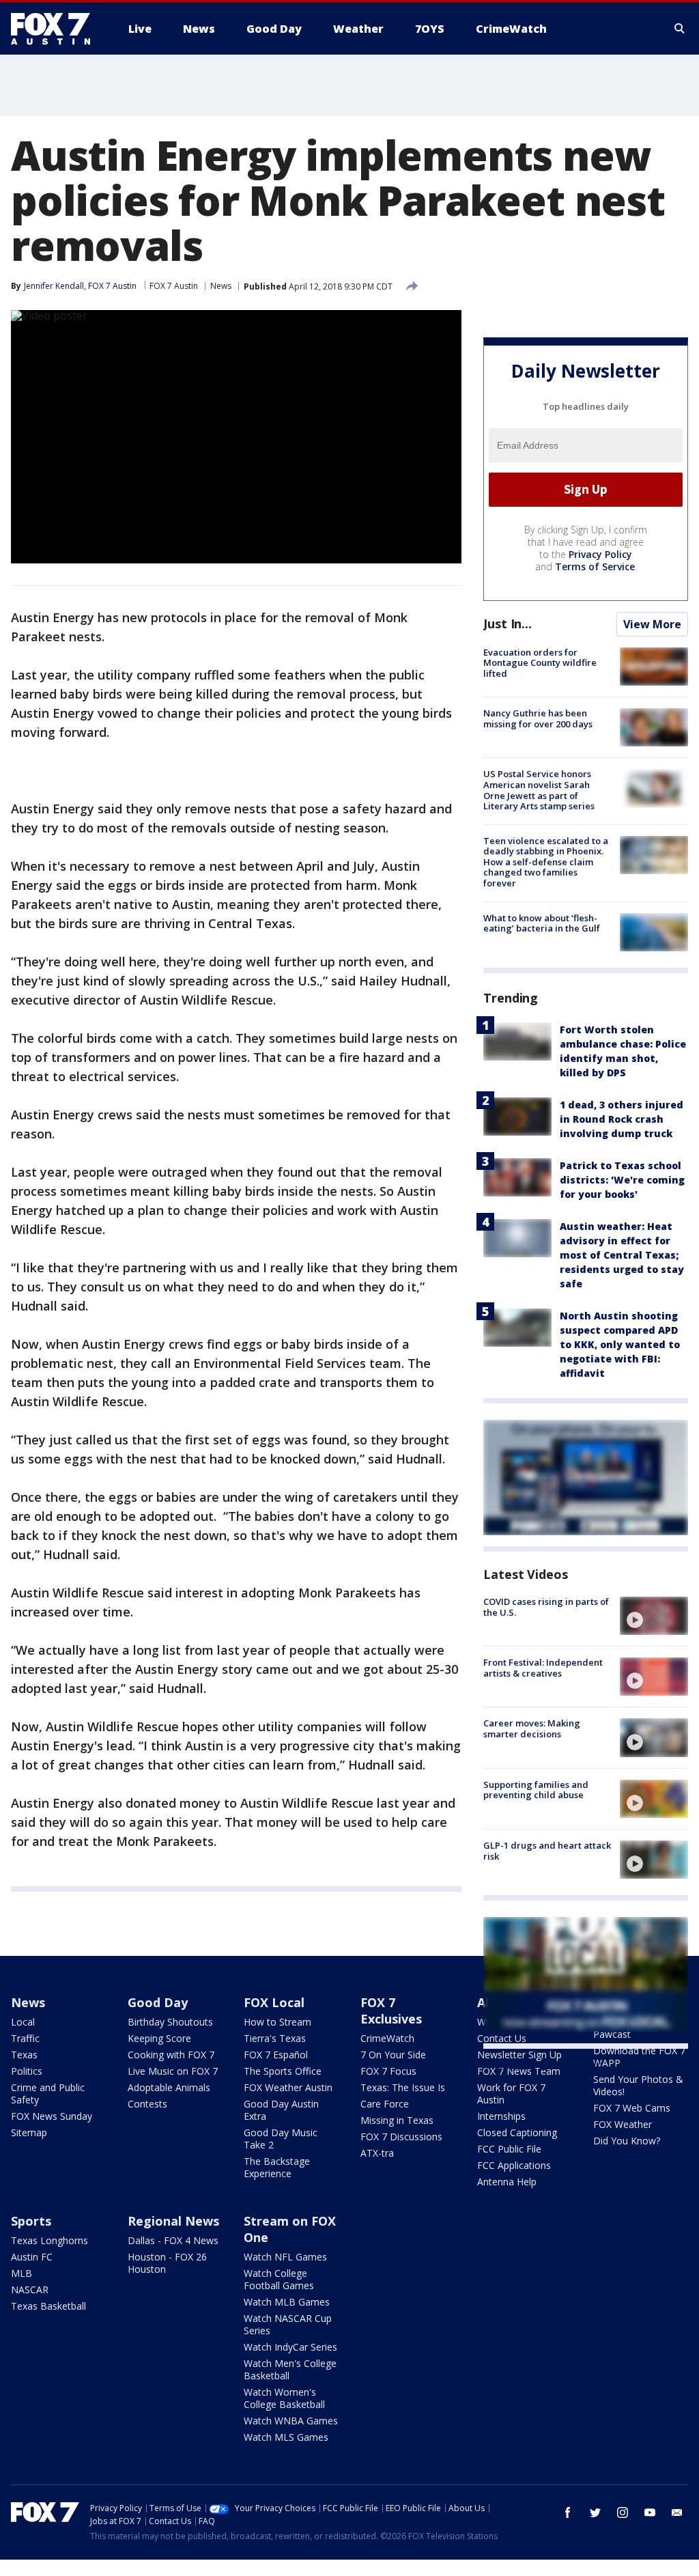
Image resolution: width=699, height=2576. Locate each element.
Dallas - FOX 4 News (173, 2240)
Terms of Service (595, 566)
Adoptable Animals (169, 2087)
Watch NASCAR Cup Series (288, 2324)
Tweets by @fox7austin (543, 2065)
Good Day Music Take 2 (281, 2139)
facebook (568, 2512)
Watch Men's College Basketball (290, 2369)
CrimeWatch (387, 2038)
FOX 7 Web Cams (632, 2108)
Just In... (508, 624)
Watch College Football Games (279, 2279)
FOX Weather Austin (288, 2087)
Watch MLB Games (287, 2302)
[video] (654, 1616)
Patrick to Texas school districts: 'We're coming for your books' (622, 1180)
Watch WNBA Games (291, 2421)
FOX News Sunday (52, 2116)
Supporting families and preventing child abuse (536, 1790)
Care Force (385, 2104)
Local (23, 2022)
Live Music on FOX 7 (173, 2071)
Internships (501, 2116)
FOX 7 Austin (174, 286)
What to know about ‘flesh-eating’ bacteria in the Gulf (542, 923)
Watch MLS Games (286, 2437)
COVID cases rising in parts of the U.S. (546, 1607)
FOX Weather (623, 2124)
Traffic (25, 2038)
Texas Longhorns (49, 2240)
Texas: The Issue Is (403, 2087)
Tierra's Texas (275, 2038)
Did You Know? (627, 2141)
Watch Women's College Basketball (284, 2398)
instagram (623, 2512)
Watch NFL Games (285, 2257)
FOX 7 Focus (388, 2071)
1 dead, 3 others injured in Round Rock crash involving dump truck (622, 1119)
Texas (24, 2055)
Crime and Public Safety (48, 2094)
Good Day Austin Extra (281, 2110)
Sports (31, 2221)
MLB (22, 2273)
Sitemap (29, 2132)
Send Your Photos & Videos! (638, 2085)
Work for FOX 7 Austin (511, 2094)
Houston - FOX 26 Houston (167, 2263)
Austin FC (32, 2257)
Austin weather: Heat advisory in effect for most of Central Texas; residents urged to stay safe (622, 1255)
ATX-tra (377, 2153)
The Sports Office (283, 2071)
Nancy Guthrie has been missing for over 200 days (538, 718)
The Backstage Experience (277, 2167)
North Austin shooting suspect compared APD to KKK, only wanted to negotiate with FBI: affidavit (620, 1344)
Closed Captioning (517, 2132)
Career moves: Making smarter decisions (532, 1728)
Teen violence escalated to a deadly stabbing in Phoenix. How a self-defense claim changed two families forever (546, 862)
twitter (595, 2512)
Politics (27, 2071)
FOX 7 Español (276, 2055)
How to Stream (277, 2022)
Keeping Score (159, 2038)
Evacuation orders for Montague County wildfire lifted (540, 663)
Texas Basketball (48, 2306)
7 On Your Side (393, 2055)
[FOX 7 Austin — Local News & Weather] (56, 29)
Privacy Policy (600, 554)
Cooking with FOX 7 (171, 2055)
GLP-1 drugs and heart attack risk (547, 1851)
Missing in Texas (397, 2120)
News (221, 286)
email (677, 2512)
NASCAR (30, 2290)
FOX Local (274, 2002)
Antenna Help (507, 2182)
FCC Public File (509, 2149)
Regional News (173, 2221)
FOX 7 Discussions (401, 2137)
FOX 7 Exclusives (391, 2011)
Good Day (158, 2002)
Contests (147, 2104)
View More (652, 624)
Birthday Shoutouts (170, 2022)
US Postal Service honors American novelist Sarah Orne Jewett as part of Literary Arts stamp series (539, 790)
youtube (650, 2512)
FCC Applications (514, 2165)
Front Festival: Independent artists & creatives (543, 1668)
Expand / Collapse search (680, 29)
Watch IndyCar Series (290, 2347)
